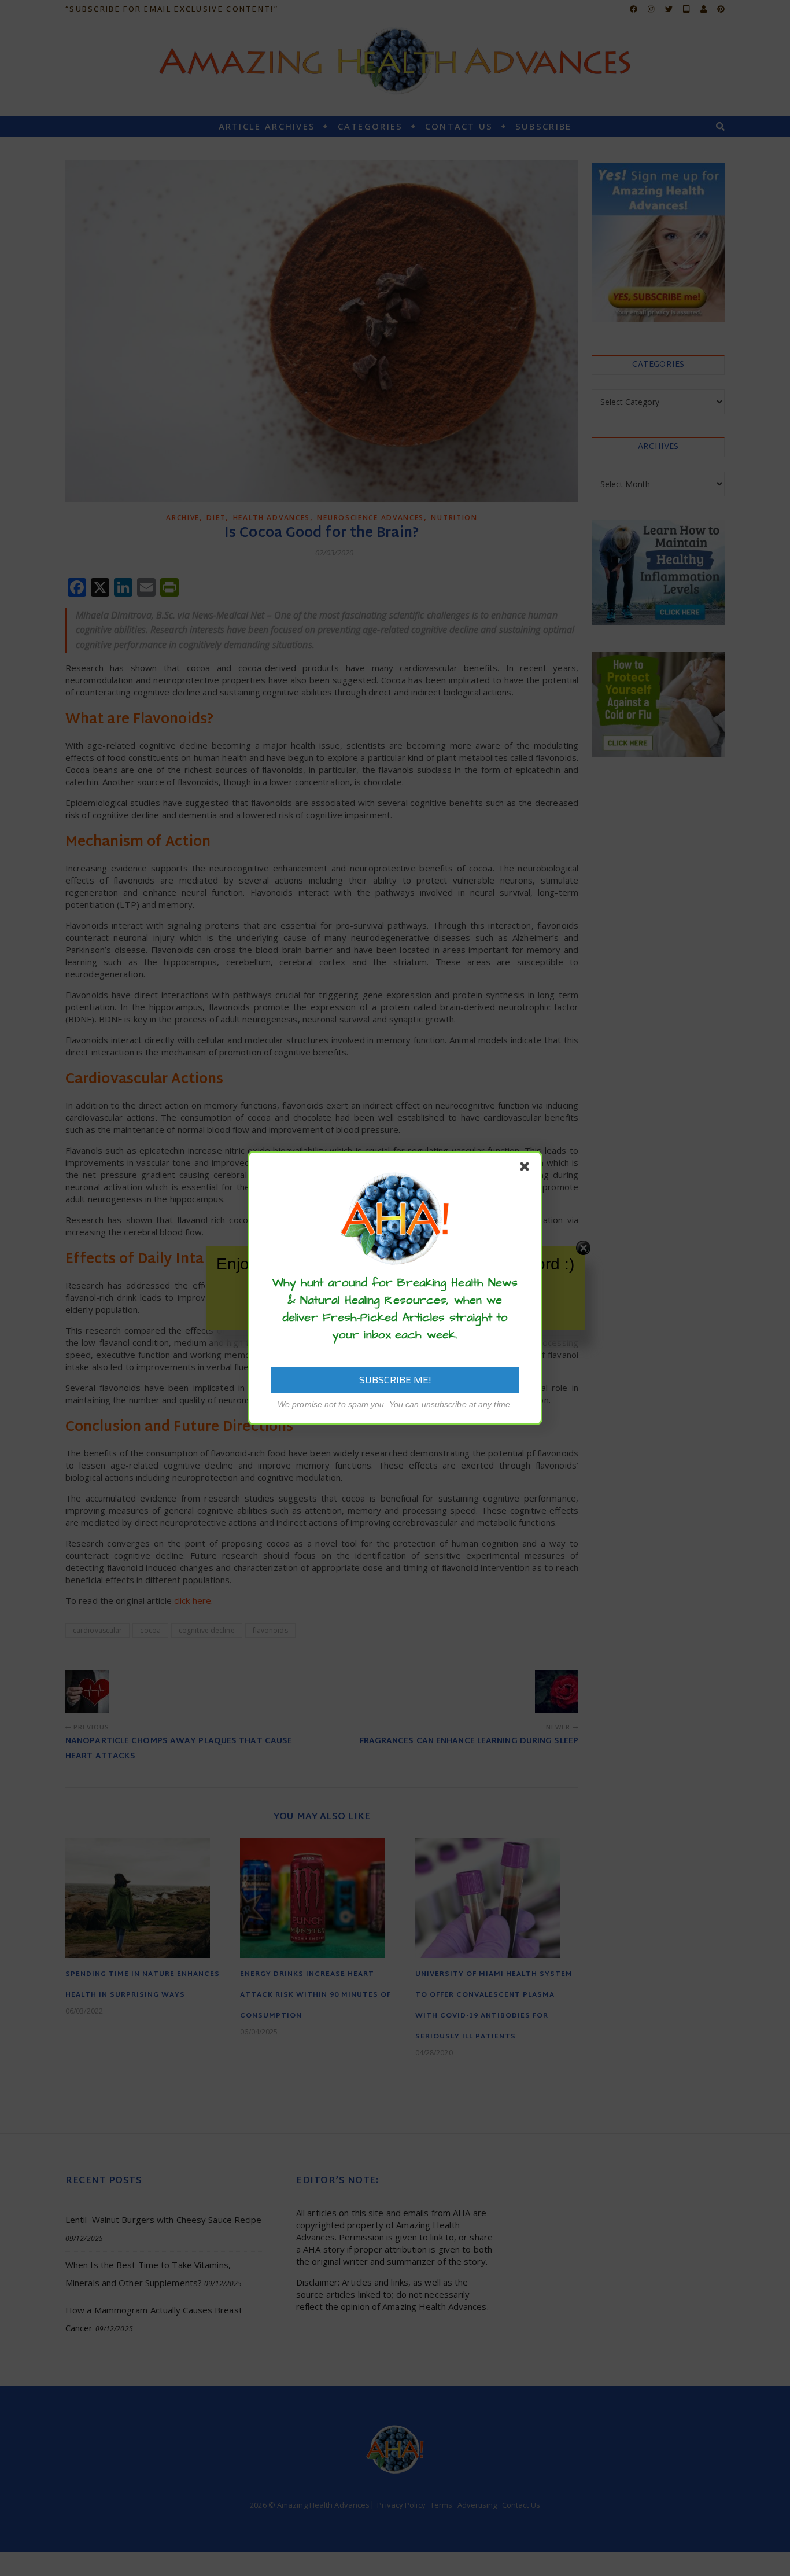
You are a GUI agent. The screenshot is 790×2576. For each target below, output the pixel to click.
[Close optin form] (527, 1169)
